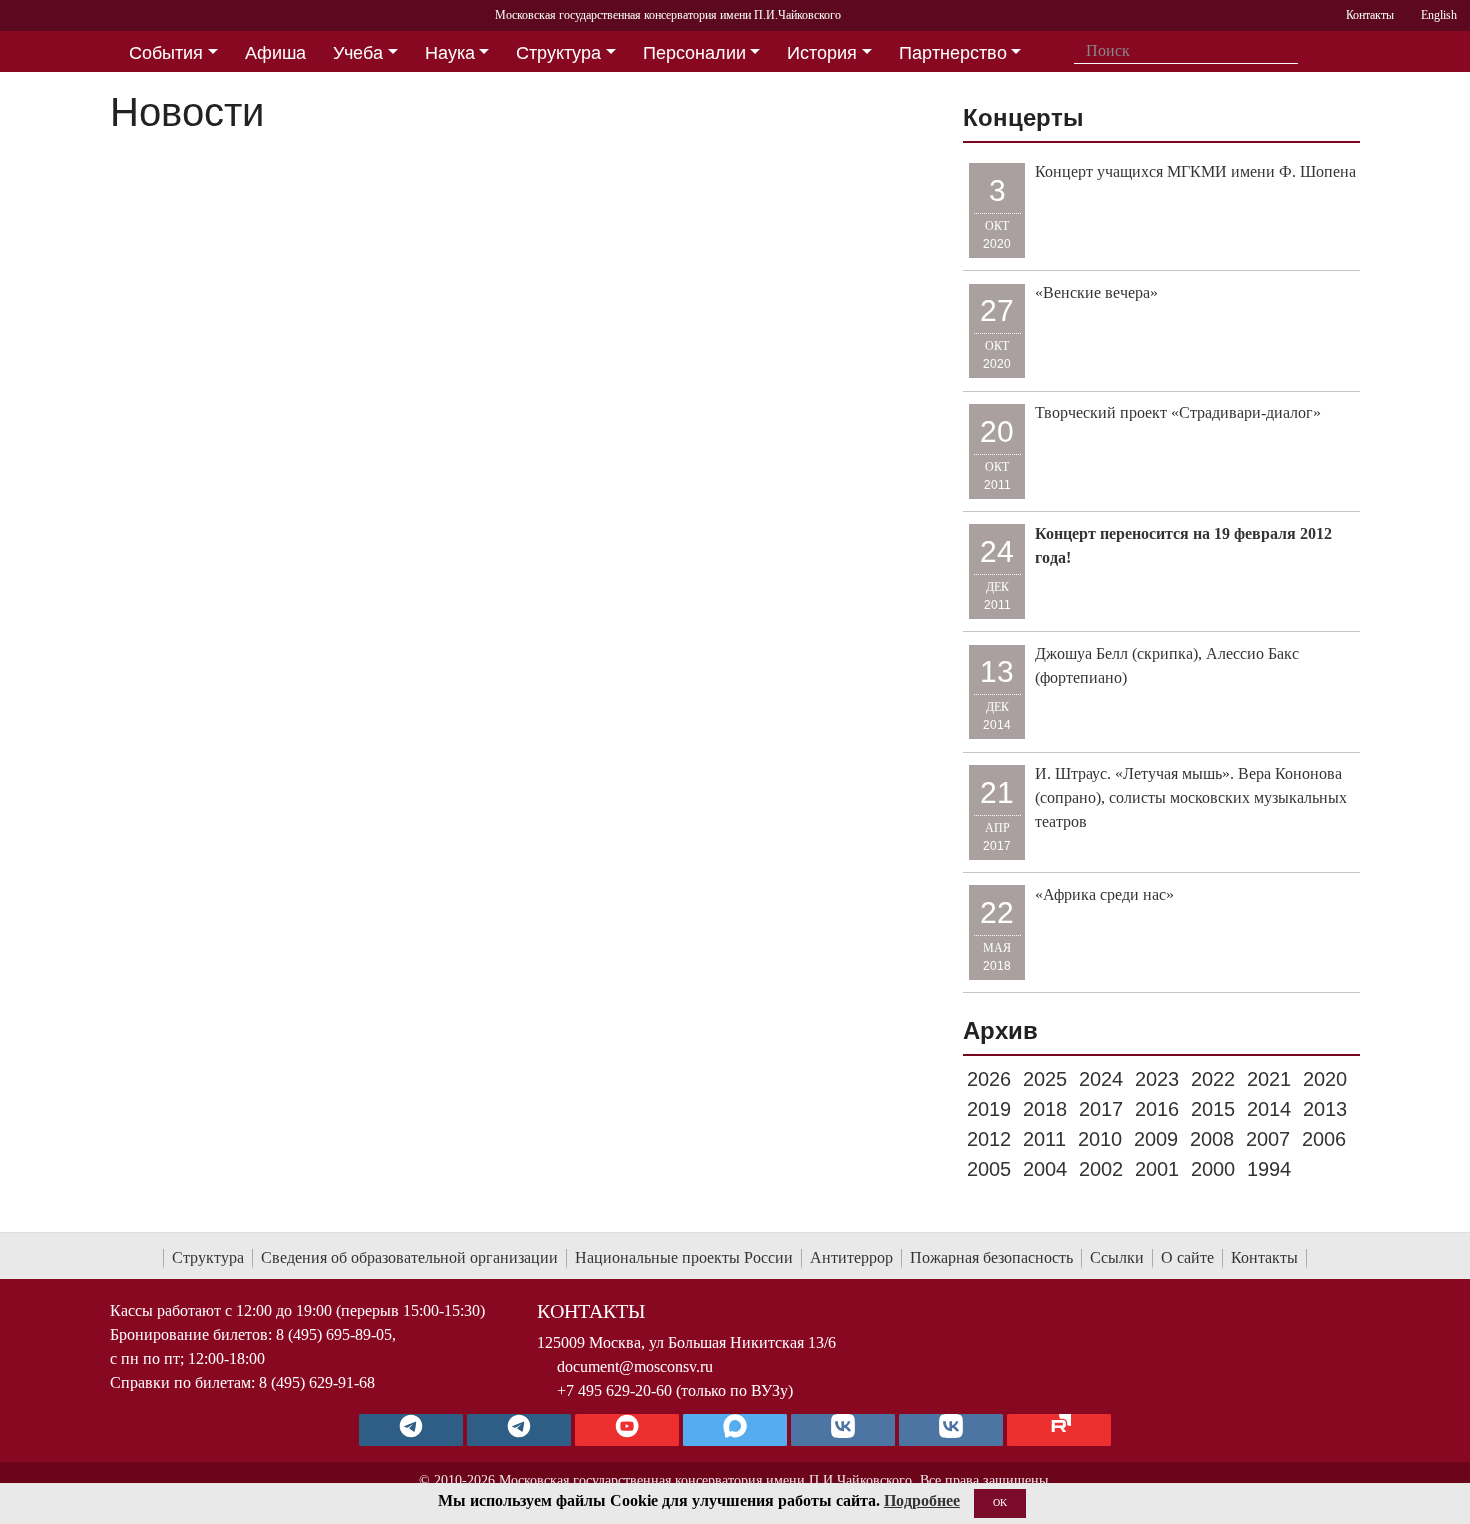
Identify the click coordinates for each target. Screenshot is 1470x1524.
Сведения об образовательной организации (409, 1257)
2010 (1100, 1139)
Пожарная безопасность (991, 1257)
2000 (1213, 1169)
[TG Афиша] (519, 1430)
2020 (1325, 1079)
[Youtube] (627, 1430)
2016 (1157, 1109)
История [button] (822, 53)
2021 (1269, 1079)
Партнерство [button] (953, 53)
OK (1000, 1502)
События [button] (166, 53)
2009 (1156, 1139)
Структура (208, 1257)
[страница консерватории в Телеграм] (411, 1430)
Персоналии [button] (694, 53)
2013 (1325, 1109)
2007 (1268, 1139)
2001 (1157, 1169)
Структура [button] (558, 53)
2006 (1324, 1139)
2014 (1269, 1109)
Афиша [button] (275, 53)
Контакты (1264, 1257)
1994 (1269, 1169)
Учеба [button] (358, 53)
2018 (1045, 1109)
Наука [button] (450, 53)
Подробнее (922, 1500)
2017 (1101, 1109)
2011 (1044, 1139)
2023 (1157, 1079)
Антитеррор (851, 1257)
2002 (1101, 1169)
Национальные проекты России (684, 1257)
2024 (1101, 1079)
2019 (989, 1109)
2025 (1045, 1079)
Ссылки (1117, 1257)
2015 (1213, 1109)
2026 (989, 1079)
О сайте (1187, 1257)
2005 (989, 1169)
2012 (989, 1139)
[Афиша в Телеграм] (1059, 1430)
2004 (1045, 1169)
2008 (1212, 1139)
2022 (1213, 1079)
